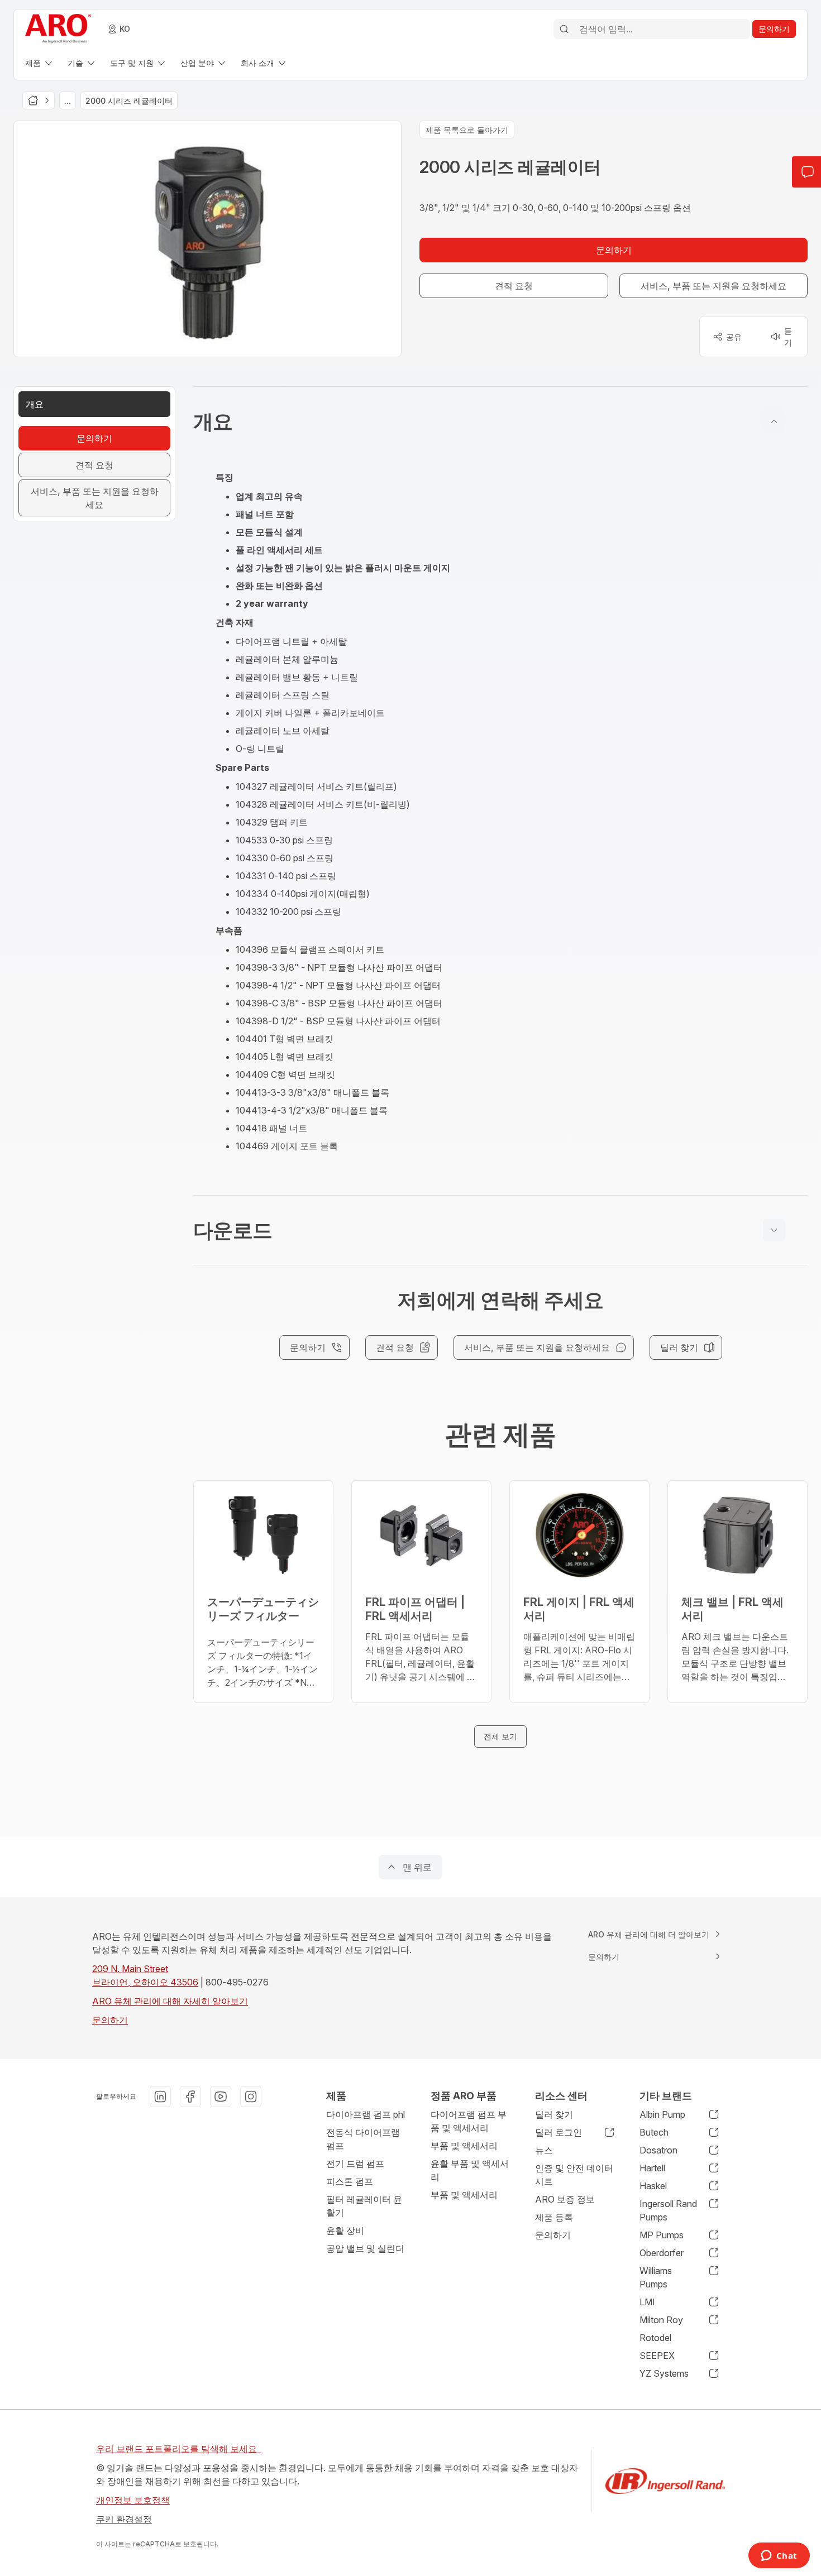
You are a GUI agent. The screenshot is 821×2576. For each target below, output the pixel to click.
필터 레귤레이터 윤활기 (364, 2206)
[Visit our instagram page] (251, 2097)
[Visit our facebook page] (190, 2097)
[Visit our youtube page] (221, 2097)
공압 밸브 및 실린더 (365, 2248)
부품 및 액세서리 (464, 2146)
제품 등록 (554, 2217)
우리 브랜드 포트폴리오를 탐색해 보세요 (179, 2449)
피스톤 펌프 (350, 2181)
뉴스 (544, 2150)
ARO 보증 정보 (565, 2199)
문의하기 (110, 2020)
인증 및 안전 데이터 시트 (574, 2175)
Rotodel (655, 2338)
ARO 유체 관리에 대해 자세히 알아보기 (170, 2001)
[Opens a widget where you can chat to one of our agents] (779, 2556)
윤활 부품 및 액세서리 (470, 2170)
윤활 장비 (345, 2230)
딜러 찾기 (554, 2114)
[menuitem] (40, 63)
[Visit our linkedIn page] (160, 2097)
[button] (500, 421)
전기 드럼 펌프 (355, 2164)
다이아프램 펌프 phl (366, 2114)
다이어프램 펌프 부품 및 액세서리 (469, 2121)
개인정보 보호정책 (133, 2500)
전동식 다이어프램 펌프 (363, 2139)
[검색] (564, 29)
